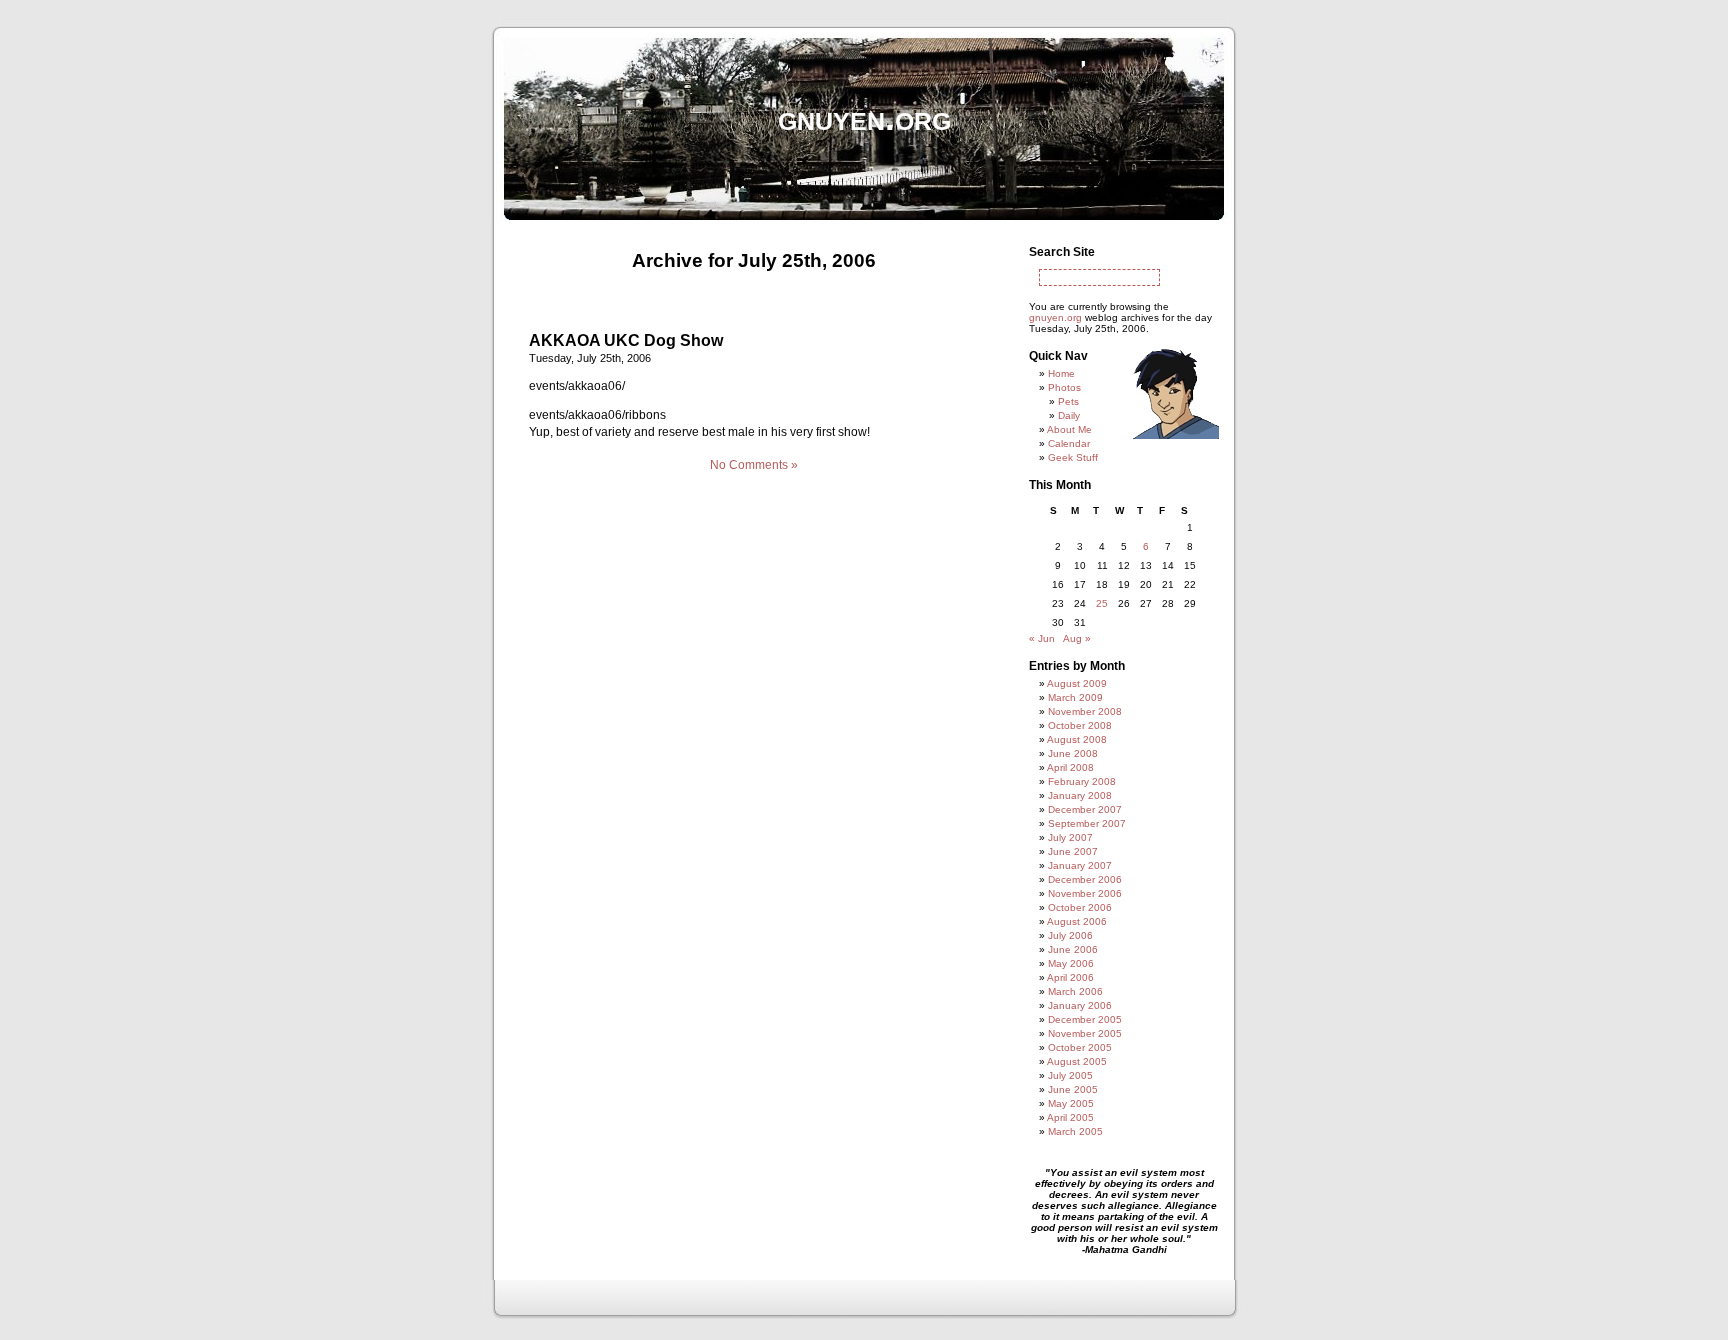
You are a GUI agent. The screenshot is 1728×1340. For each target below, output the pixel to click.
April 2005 (1070, 1117)
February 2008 (1082, 781)
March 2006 (1075, 991)
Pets (1068, 401)
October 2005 (1080, 1047)
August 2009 (1077, 683)
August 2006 (1077, 921)
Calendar (1069, 443)
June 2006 (1073, 949)
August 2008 (1077, 739)
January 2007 (1080, 865)
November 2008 (1085, 711)
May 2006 (1071, 963)
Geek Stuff (1073, 457)
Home (1061, 373)
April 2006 (1070, 977)
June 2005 (1073, 1089)
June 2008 (1073, 753)
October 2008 (1080, 725)
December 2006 (1085, 879)
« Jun (1042, 638)
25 (1102, 603)
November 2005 (1085, 1033)
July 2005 (1070, 1075)
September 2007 (1087, 823)
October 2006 (1080, 907)
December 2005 (1085, 1019)
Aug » (1077, 638)
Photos (1064, 387)
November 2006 (1085, 893)
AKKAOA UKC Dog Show (626, 340)
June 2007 (1073, 851)
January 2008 (1080, 795)
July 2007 (1070, 837)
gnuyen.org (864, 117)
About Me (1069, 429)
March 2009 (1075, 697)
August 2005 (1077, 1061)
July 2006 (1070, 935)
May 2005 (1071, 1103)
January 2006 (1080, 1005)
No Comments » (754, 465)
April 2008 (1070, 767)
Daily (1069, 415)
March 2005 (1075, 1131)
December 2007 (1085, 809)
